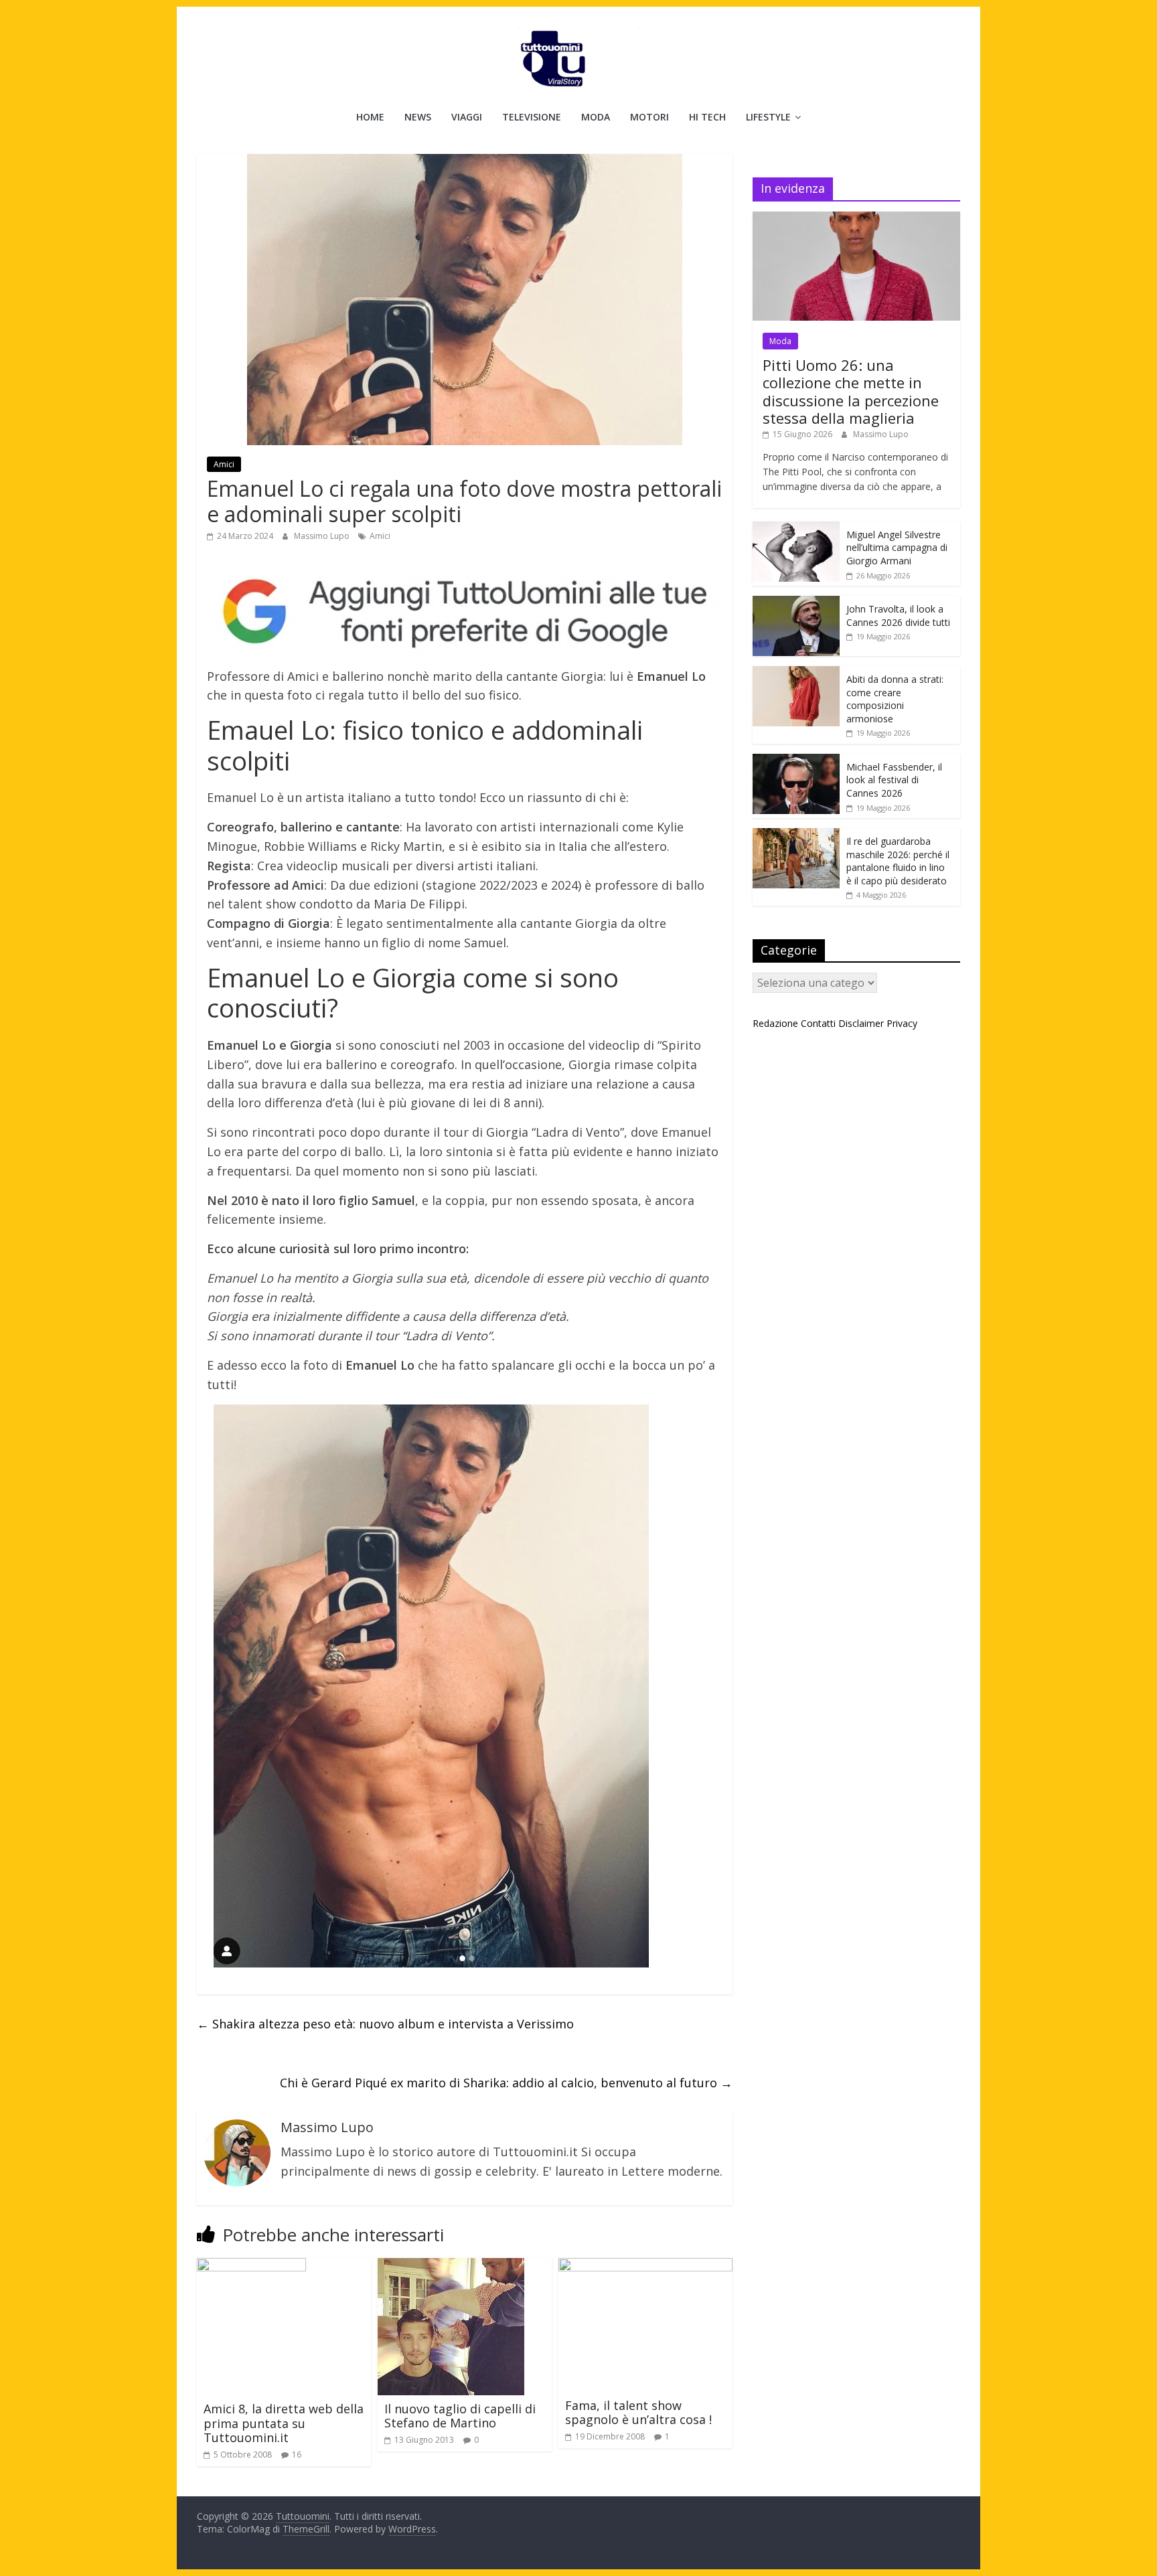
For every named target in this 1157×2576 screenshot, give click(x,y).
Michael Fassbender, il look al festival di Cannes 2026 (894, 780)
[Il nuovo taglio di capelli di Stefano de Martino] (451, 2266)
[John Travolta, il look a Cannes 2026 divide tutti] (796, 603)
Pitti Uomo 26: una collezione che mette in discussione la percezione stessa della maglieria (851, 391)
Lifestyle (768, 117)
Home (370, 117)
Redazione (775, 1023)
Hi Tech (707, 117)
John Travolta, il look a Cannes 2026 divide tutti (898, 616)
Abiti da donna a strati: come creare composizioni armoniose (895, 699)
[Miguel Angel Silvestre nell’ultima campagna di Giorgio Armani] (796, 529)
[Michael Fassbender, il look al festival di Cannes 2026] (796, 761)
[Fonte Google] (465, 612)
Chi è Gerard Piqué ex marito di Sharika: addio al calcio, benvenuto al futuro (506, 2083)
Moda (596, 117)
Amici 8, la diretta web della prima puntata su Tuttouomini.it (284, 2423)
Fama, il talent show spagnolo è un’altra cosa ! (638, 2413)
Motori (649, 117)
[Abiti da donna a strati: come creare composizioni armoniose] (796, 673)
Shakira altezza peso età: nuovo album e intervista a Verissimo (385, 2024)
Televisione (532, 117)
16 (297, 2454)
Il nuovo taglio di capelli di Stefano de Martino (460, 2416)
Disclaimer (861, 1023)
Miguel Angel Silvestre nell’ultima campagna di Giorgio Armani (897, 548)
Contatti (818, 1023)
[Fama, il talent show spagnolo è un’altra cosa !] (645, 2266)
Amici (224, 464)
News (418, 117)
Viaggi (467, 117)
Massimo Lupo (323, 536)
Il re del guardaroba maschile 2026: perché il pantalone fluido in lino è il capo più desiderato (898, 861)
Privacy (902, 1023)
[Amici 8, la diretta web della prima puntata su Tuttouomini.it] (251, 2266)
